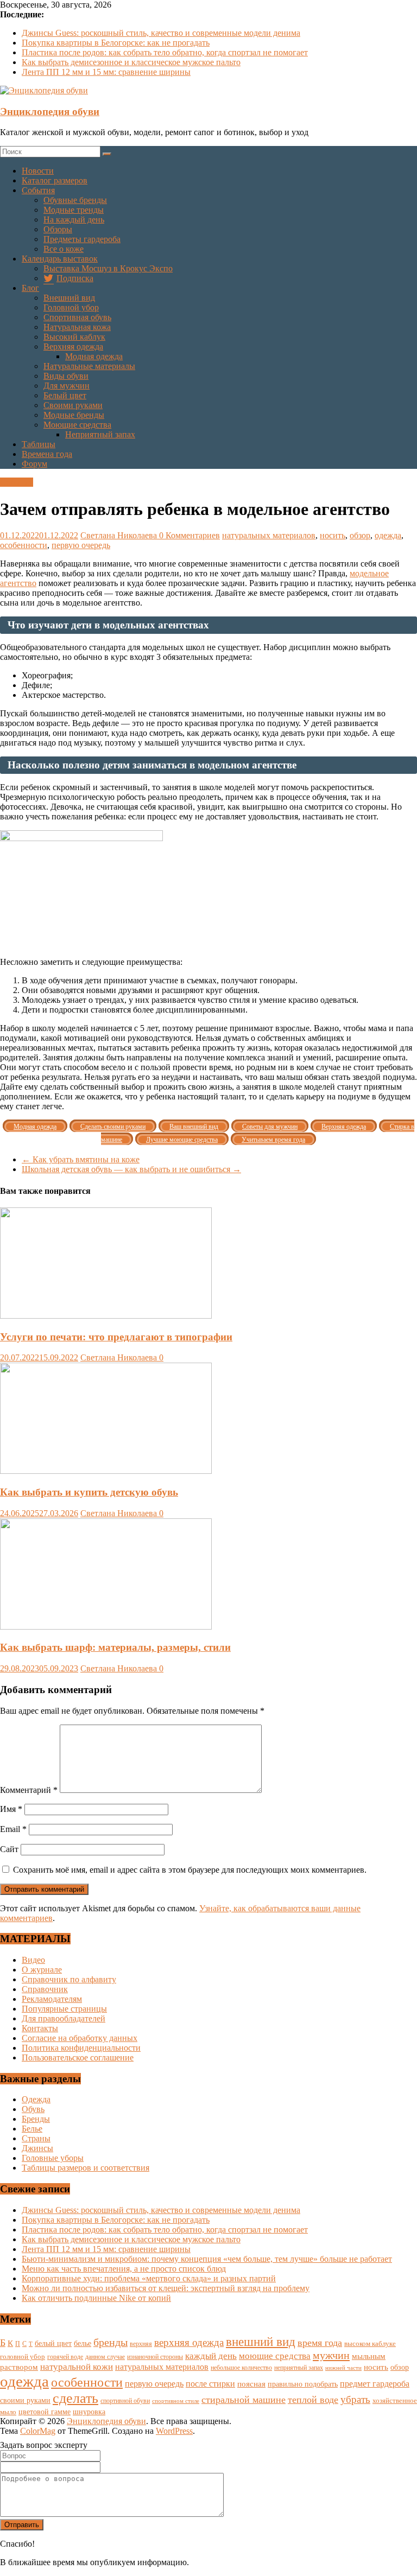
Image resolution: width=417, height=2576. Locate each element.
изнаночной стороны (155, 2357)
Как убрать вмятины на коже (81, 1159)
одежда (388, 535)
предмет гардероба (375, 2384)
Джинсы (37, 2148)
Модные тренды (74, 210)
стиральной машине (244, 2400)
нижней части (343, 2368)
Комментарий (29, 1790)
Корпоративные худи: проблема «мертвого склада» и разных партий (149, 2278)
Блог (30, 288)
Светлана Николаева (120, 535)
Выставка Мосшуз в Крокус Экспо (108, 268)
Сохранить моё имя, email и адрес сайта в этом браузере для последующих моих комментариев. (190, 1870)
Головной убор (71, 307)
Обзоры (58, 229)
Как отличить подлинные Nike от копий (96, 2298)
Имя (11, 1809)
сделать (75, 2398)
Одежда (36, 2099)
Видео (33, 1960)
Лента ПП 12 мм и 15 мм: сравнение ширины (106, 72)
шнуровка (89, 2412)
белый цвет (53, 2343)
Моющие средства (77, 425)
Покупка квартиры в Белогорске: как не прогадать (116, 43)
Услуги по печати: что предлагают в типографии (116, 1337)
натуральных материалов (269, 535)
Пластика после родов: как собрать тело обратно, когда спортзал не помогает (165, 52)
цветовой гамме (45, 2412)
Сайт (9, 1849)
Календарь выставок (60, 259)
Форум (34, 464)
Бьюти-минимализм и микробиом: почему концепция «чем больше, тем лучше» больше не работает (207, 2259)
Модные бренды (74, 415)
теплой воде (313, 2400)
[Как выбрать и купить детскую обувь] (106, 1471)
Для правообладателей (64, 2018)
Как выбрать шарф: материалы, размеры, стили (115, 1647)
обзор (360, 535)
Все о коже (64, 249)
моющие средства (275, 2356)
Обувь (33, 2109)
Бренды (36, 2119)
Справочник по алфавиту (69, 1979)
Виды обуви (66, 376)
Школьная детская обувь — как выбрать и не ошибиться (131, 1169)
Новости (38, 171)
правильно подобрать (303, 2384)
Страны (36, 2138)
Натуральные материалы (89, 366)
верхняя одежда (189, 2342)
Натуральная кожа (77, 327)
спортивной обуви (125, 2401)
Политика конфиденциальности (81, 2048)
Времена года (47, 454)
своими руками (25, 2400)
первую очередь (81, 545)
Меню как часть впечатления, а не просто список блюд (124, 2269)
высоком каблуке (370, 2344)
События (38, 190)
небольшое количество (241, 2368)
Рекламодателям (52, 1999)
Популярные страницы (64, 2009)
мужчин (331, 2355)
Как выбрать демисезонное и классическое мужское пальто (131, 62)
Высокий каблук (74, 337)
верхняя (141, 2344)
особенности (24, 545)
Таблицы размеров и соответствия (86, 2168)
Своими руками (73, 405)
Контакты (40, 2028)
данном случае (105, 2357)
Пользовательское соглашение (78, 2057)
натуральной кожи (77, 2367)
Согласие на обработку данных (80, 2038)
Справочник (45, 1989)
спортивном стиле (176, 2401)
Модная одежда (94, 356)
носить (333, 535)
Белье (32, 2129)
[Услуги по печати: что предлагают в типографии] (106, 1316)
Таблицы (39, 444)
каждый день (211, 2356)
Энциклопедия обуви (50, 112)
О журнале (42, 1970)
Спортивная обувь (77, 317)
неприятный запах (299, 2368)
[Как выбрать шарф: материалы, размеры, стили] (106, 1627)
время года (320, 2343)
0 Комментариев (189, 535)
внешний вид (261, 2342)
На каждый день (74, 220)
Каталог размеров (55, 180)
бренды (110, 2342)
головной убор (23, 2357)
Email (13, 1829)
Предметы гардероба (82, 239)
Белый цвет (65, 395)
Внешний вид (69, 298)
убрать (355, 2399)
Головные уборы (53, 2158)
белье (83, 2343)
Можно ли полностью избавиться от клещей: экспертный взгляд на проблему (166, 2288)
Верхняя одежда (73, 346)
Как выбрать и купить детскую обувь (89, 1492)
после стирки (210, 2384)
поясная (251, 2384)
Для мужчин (67, 386)
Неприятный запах (100, 434)
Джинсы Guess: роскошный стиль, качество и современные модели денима (161, 33)
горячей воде (65, 2357)
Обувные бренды (75, 200)
